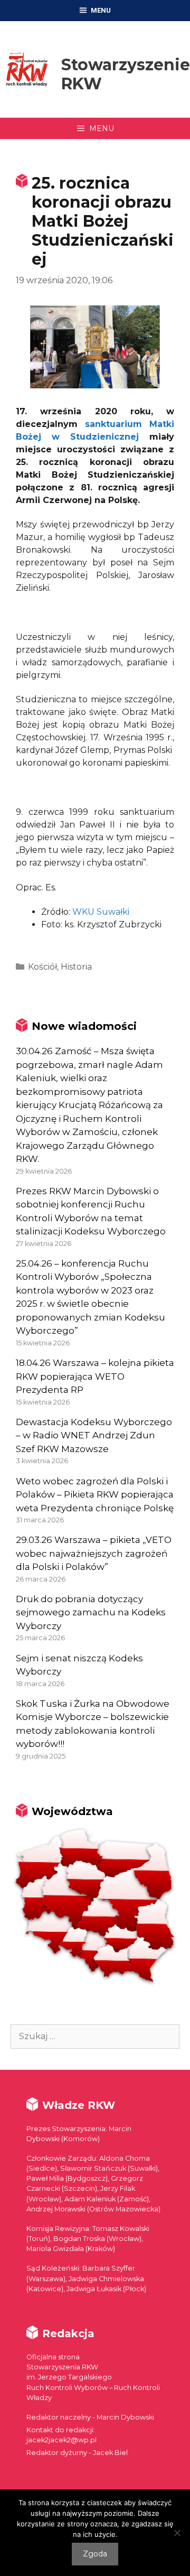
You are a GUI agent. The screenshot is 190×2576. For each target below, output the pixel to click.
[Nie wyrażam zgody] (177, 2533)
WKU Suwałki (101, 912)
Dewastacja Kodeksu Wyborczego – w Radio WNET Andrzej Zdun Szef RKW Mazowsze (94, 1435)
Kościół (42, 967)
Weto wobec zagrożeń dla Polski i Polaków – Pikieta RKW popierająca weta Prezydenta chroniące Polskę (95, 1495)
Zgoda (95, 2554)
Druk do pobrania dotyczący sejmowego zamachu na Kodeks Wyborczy (91, 1612)
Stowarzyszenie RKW (126, 74)
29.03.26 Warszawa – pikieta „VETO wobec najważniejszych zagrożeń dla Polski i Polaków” (94, 1553)
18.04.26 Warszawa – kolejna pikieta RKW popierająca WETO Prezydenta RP (95, 1376)
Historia (76, 967)
